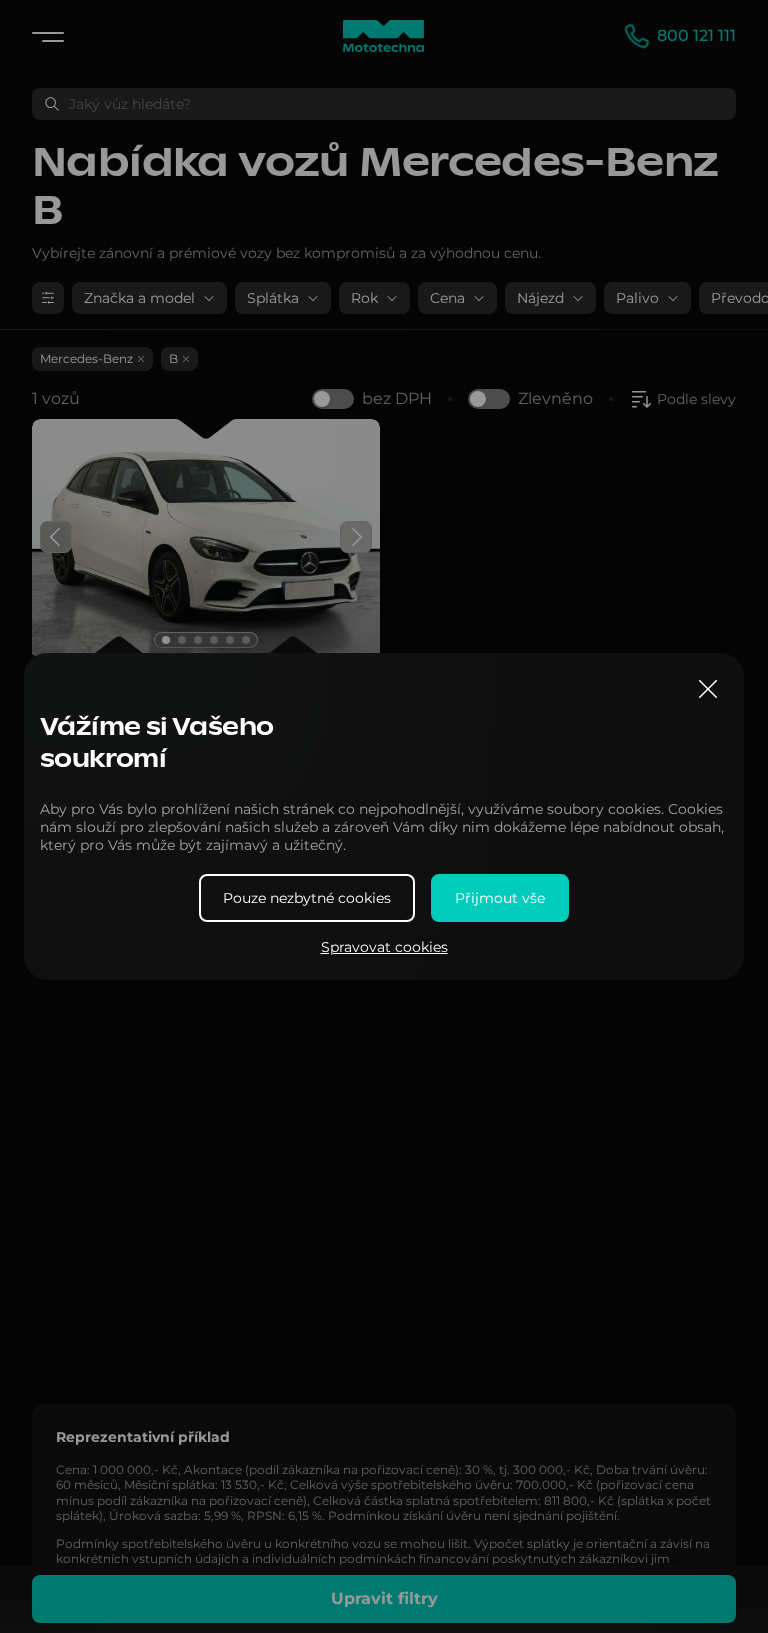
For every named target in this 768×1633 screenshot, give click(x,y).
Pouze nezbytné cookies (307, 898)
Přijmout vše (500, 898)
